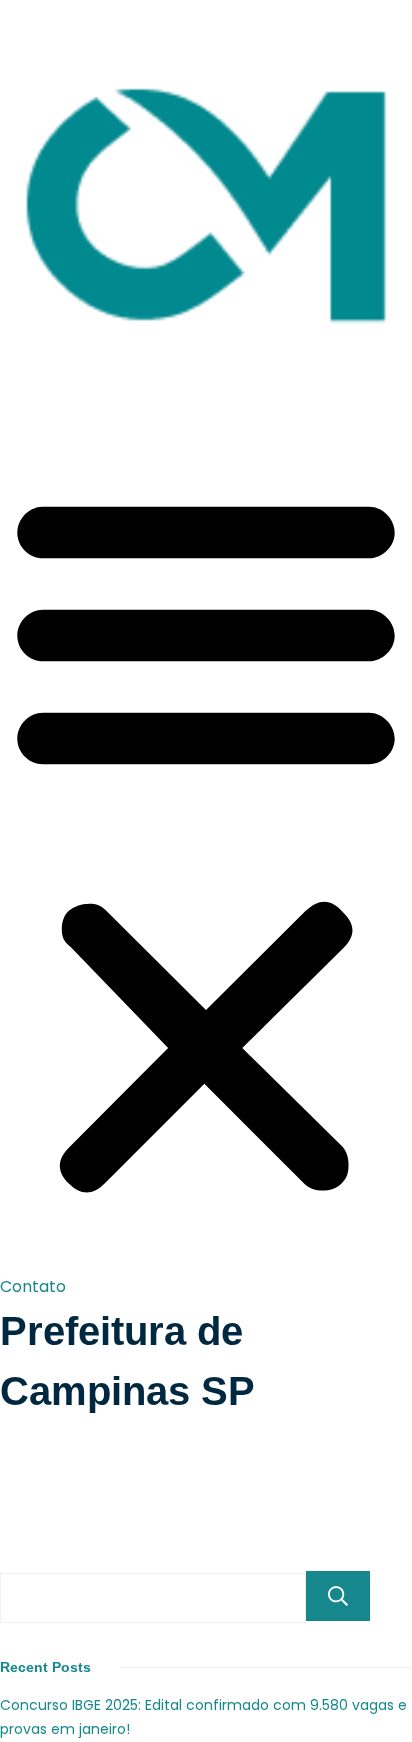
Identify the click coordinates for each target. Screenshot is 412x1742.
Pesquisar (338, 1596)
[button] (206, 842)
